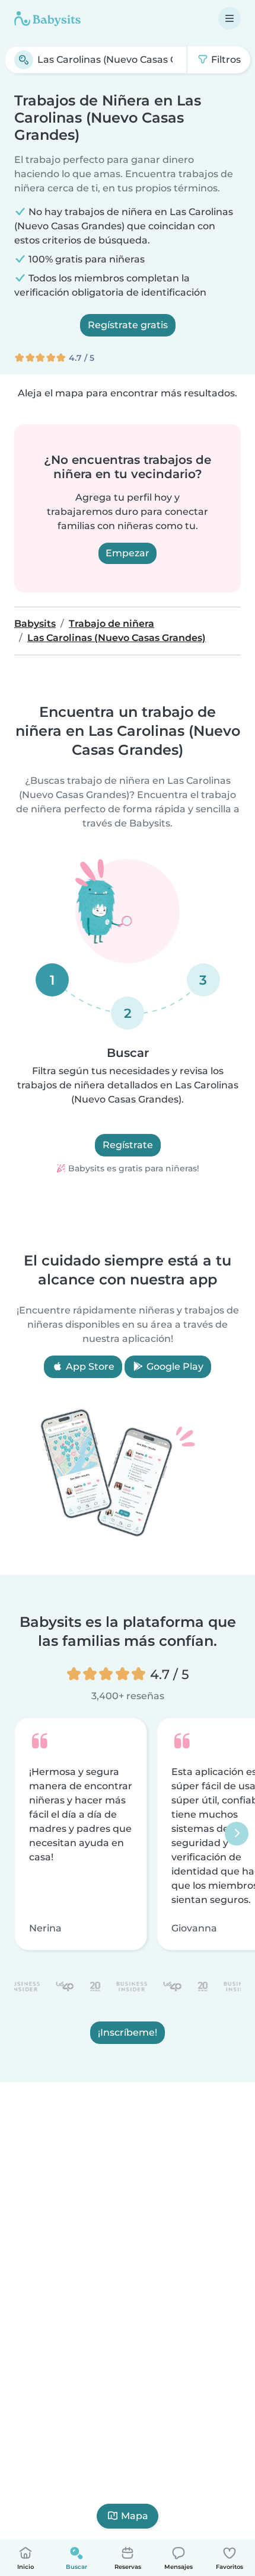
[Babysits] (47, 18)
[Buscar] (24, 60)
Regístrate (128, 1145)
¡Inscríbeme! (128, 2032)
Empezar (128, 553)
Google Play (174, 1367)
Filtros (225, 60)
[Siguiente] (237, 1834)
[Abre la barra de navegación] (230, 18)
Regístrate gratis (128, 325)
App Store (89, 1367)
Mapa (135, 2516)
